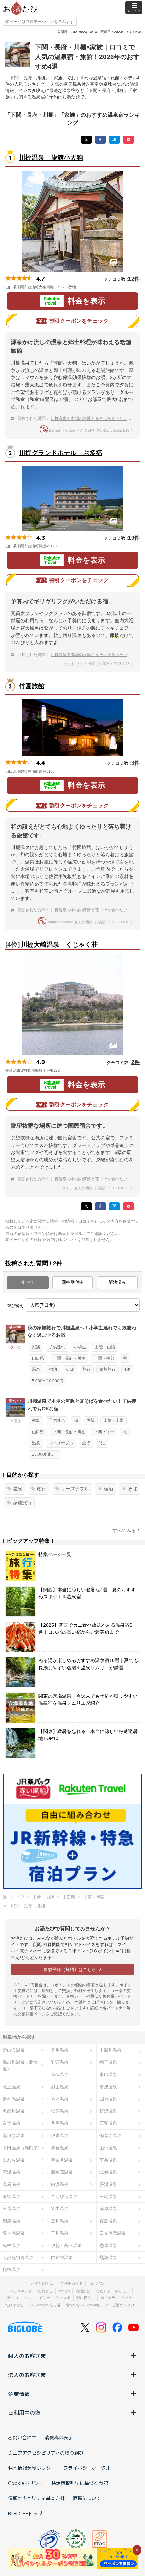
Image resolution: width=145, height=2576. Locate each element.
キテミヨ (11, 2298)
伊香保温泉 (14, 2099)
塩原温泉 (60, 2111)
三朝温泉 (108, 2196)
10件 (134, 538)
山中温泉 (108, 2148)
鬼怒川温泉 (14, 2111)
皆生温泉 (60, 2209)
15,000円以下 (45, 1454)
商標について (87, 2498)
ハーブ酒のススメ (120, 2305)
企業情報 (19, 2394)
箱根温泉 (11, 2245)
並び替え (16, 1306)
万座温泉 (60, 2099)
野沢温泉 (108, 2111)
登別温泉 (60, 2050)
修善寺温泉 (110, 2135)
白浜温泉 (60, 2184)
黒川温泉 (60, 2221)
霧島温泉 (108, 2221)
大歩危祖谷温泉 (18, 2257)
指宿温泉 (11, 2270)
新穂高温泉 (62, 2172)
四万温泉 (108, 2099)
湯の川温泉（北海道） (20, 2065)
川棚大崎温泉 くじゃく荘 (59, 944)
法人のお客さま (27, 2375)
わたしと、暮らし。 (113, 2291)
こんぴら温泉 (64, 2196)
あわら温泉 (14, 2160)
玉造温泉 (11, 2209)
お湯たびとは (42, 2283)
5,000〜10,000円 (48, 1381)
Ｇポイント (99, 2283)
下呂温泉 (108, 2160)
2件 (135, 1062)
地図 (85, 287)
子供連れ (57, 1347)
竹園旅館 (32, 686)
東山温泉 (108, 2074)
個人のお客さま (27, 2356)
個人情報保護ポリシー (32, 2468)
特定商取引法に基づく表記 (80, 2483)
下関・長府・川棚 (69, 1358)
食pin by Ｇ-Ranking (83, 2305)
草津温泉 (108, 2087)
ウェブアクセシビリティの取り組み (46, 2453)
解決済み (117, 1282)
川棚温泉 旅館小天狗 (51, 158)
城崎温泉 (108, 2172)
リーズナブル (61, 1443)
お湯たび (83, 2291)
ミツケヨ (128, 2298)
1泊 (128, 1369)
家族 (36, 1347)
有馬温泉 (11, 2184)
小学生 (80, 1347)
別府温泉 (11, 2221)
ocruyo (64, 2291)
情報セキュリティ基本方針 (36, 2498)
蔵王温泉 (11, 2087)
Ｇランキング (21, 2291)
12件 (134, 279)
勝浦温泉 (108, 2184)
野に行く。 (85, 2298)
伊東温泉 (60, 2135)
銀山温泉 (60, 2087)
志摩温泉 (108, 2245)
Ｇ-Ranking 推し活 (45, 2305)
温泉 (36, 1369)
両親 (91, 1420)
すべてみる (124, 1530)
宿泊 (53, 1369)
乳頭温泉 (60, 2062)
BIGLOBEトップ (25, 2513)
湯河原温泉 (14, 2135)
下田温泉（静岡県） (22, 2148)
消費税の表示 (59, 2437)
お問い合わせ (22, 2437)
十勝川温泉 (110, 2050)
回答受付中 (73, 1282)
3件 (135, 763)
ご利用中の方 (24, 2412)
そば (70, 1369)
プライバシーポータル (87, 2468)
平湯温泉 (11, 2172)
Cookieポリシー (26, 2483)
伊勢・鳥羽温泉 (66, 2245)
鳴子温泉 (108, 2062)
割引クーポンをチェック (79, 321)
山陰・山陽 (105, 1347)
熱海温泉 (108, 2257)
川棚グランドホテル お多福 (61, 453)
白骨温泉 (11, 2123)
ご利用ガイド (71, 2283)
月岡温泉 (60, 2123)
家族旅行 (108, 1369)
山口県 (38, 1358)
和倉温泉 (60, 2148)
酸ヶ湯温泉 (14, 2233)
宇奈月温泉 (62, 2160)
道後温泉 (11, 2196)
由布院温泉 (62, 2257)
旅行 (87, 1369)
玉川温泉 (60, 2233)
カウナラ (108, 2298)
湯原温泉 (108, 2209)
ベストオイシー (37, 2298)
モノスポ (63, 2298)
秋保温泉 (60, 2074)
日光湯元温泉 (113, 2233)
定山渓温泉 (14, 2050)
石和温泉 (108, 2123)
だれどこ (45, 2291)
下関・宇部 (104, 1358)
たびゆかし (15, 2305)
